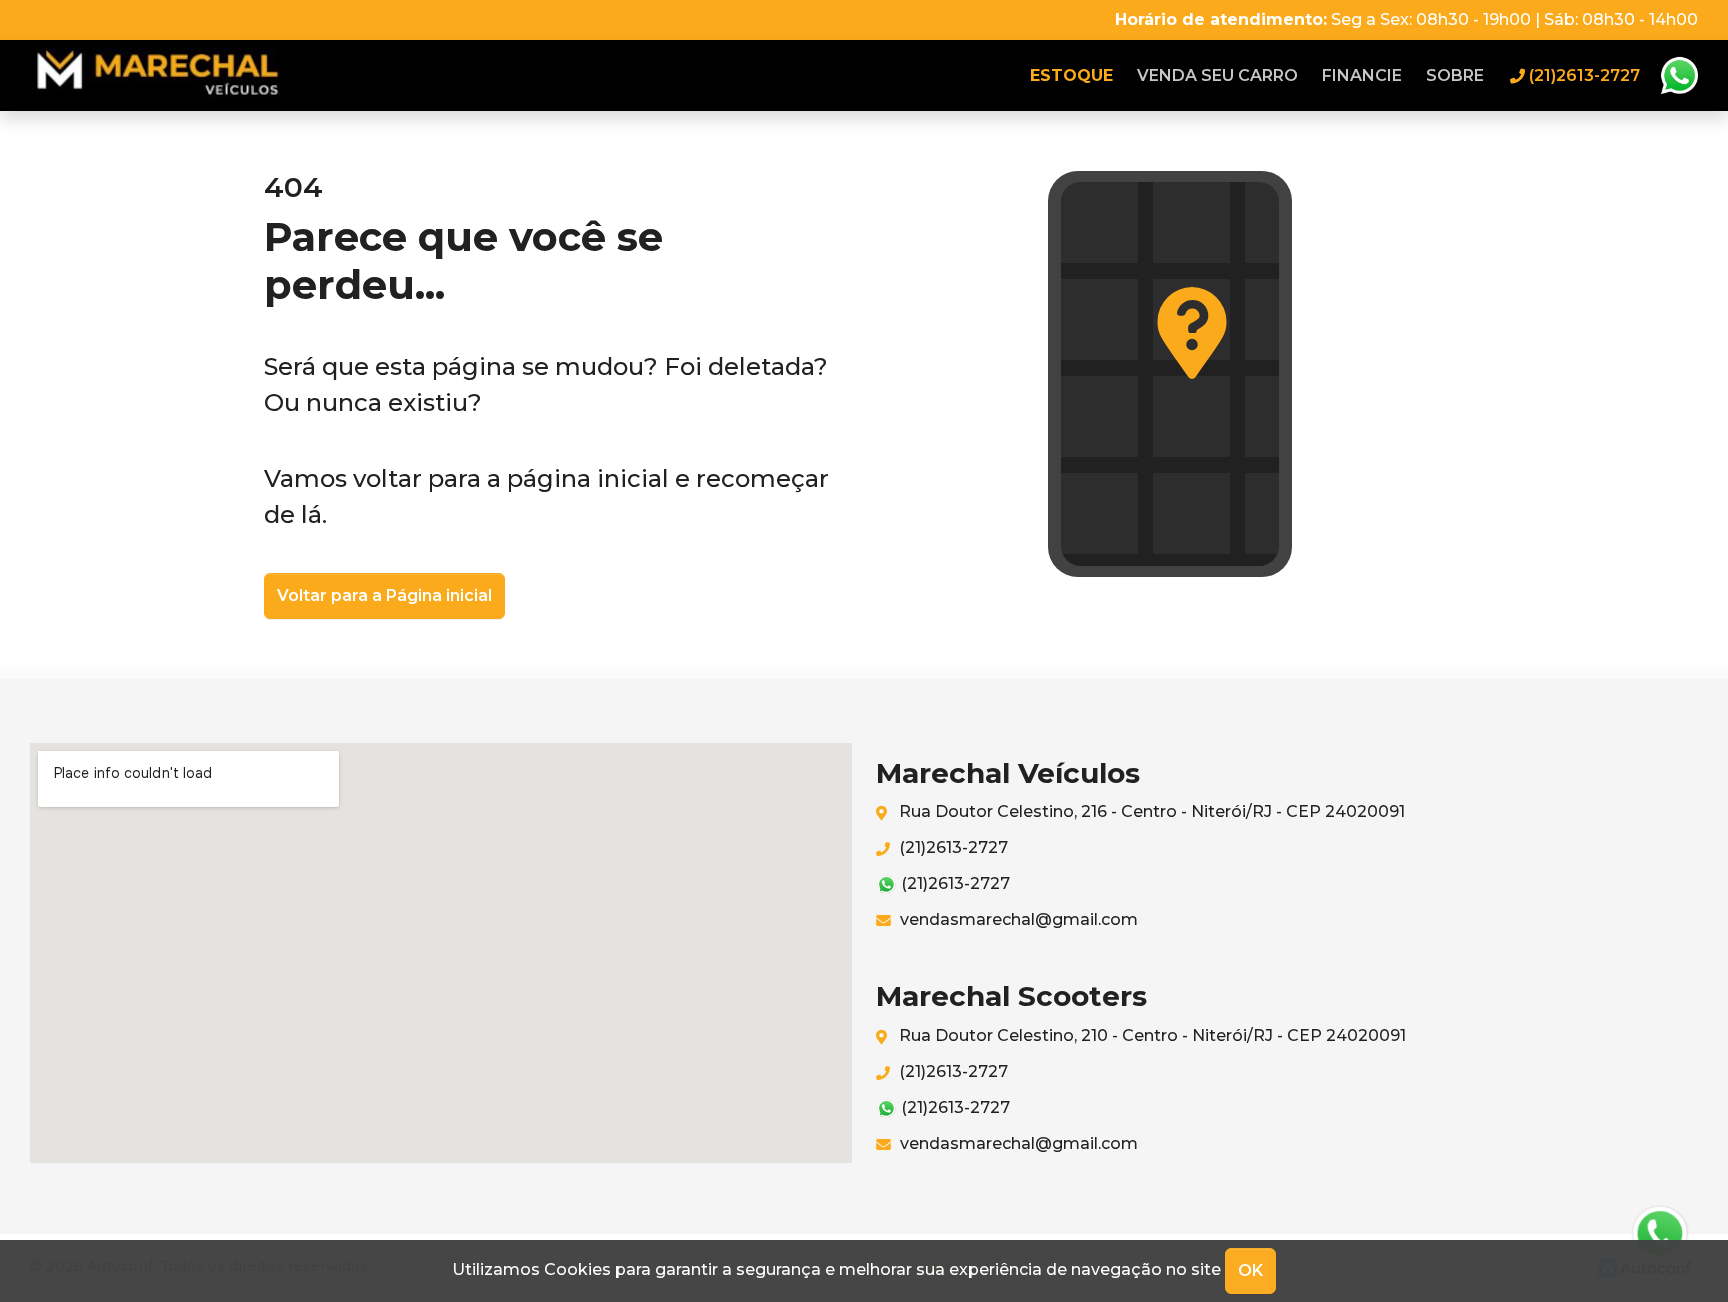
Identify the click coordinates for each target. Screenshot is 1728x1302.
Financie (1362, 75)
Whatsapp (1679, 76)
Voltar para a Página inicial (384, 595)
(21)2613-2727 (951, 847)
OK (1250, 1270)
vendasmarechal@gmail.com (1017, 919)
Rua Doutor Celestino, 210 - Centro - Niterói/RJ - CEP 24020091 (1150, 1035)
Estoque (1071, 75)
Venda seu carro (1217, 75)
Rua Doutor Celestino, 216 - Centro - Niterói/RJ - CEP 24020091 (1150, 811)
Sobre (1455, 75)
